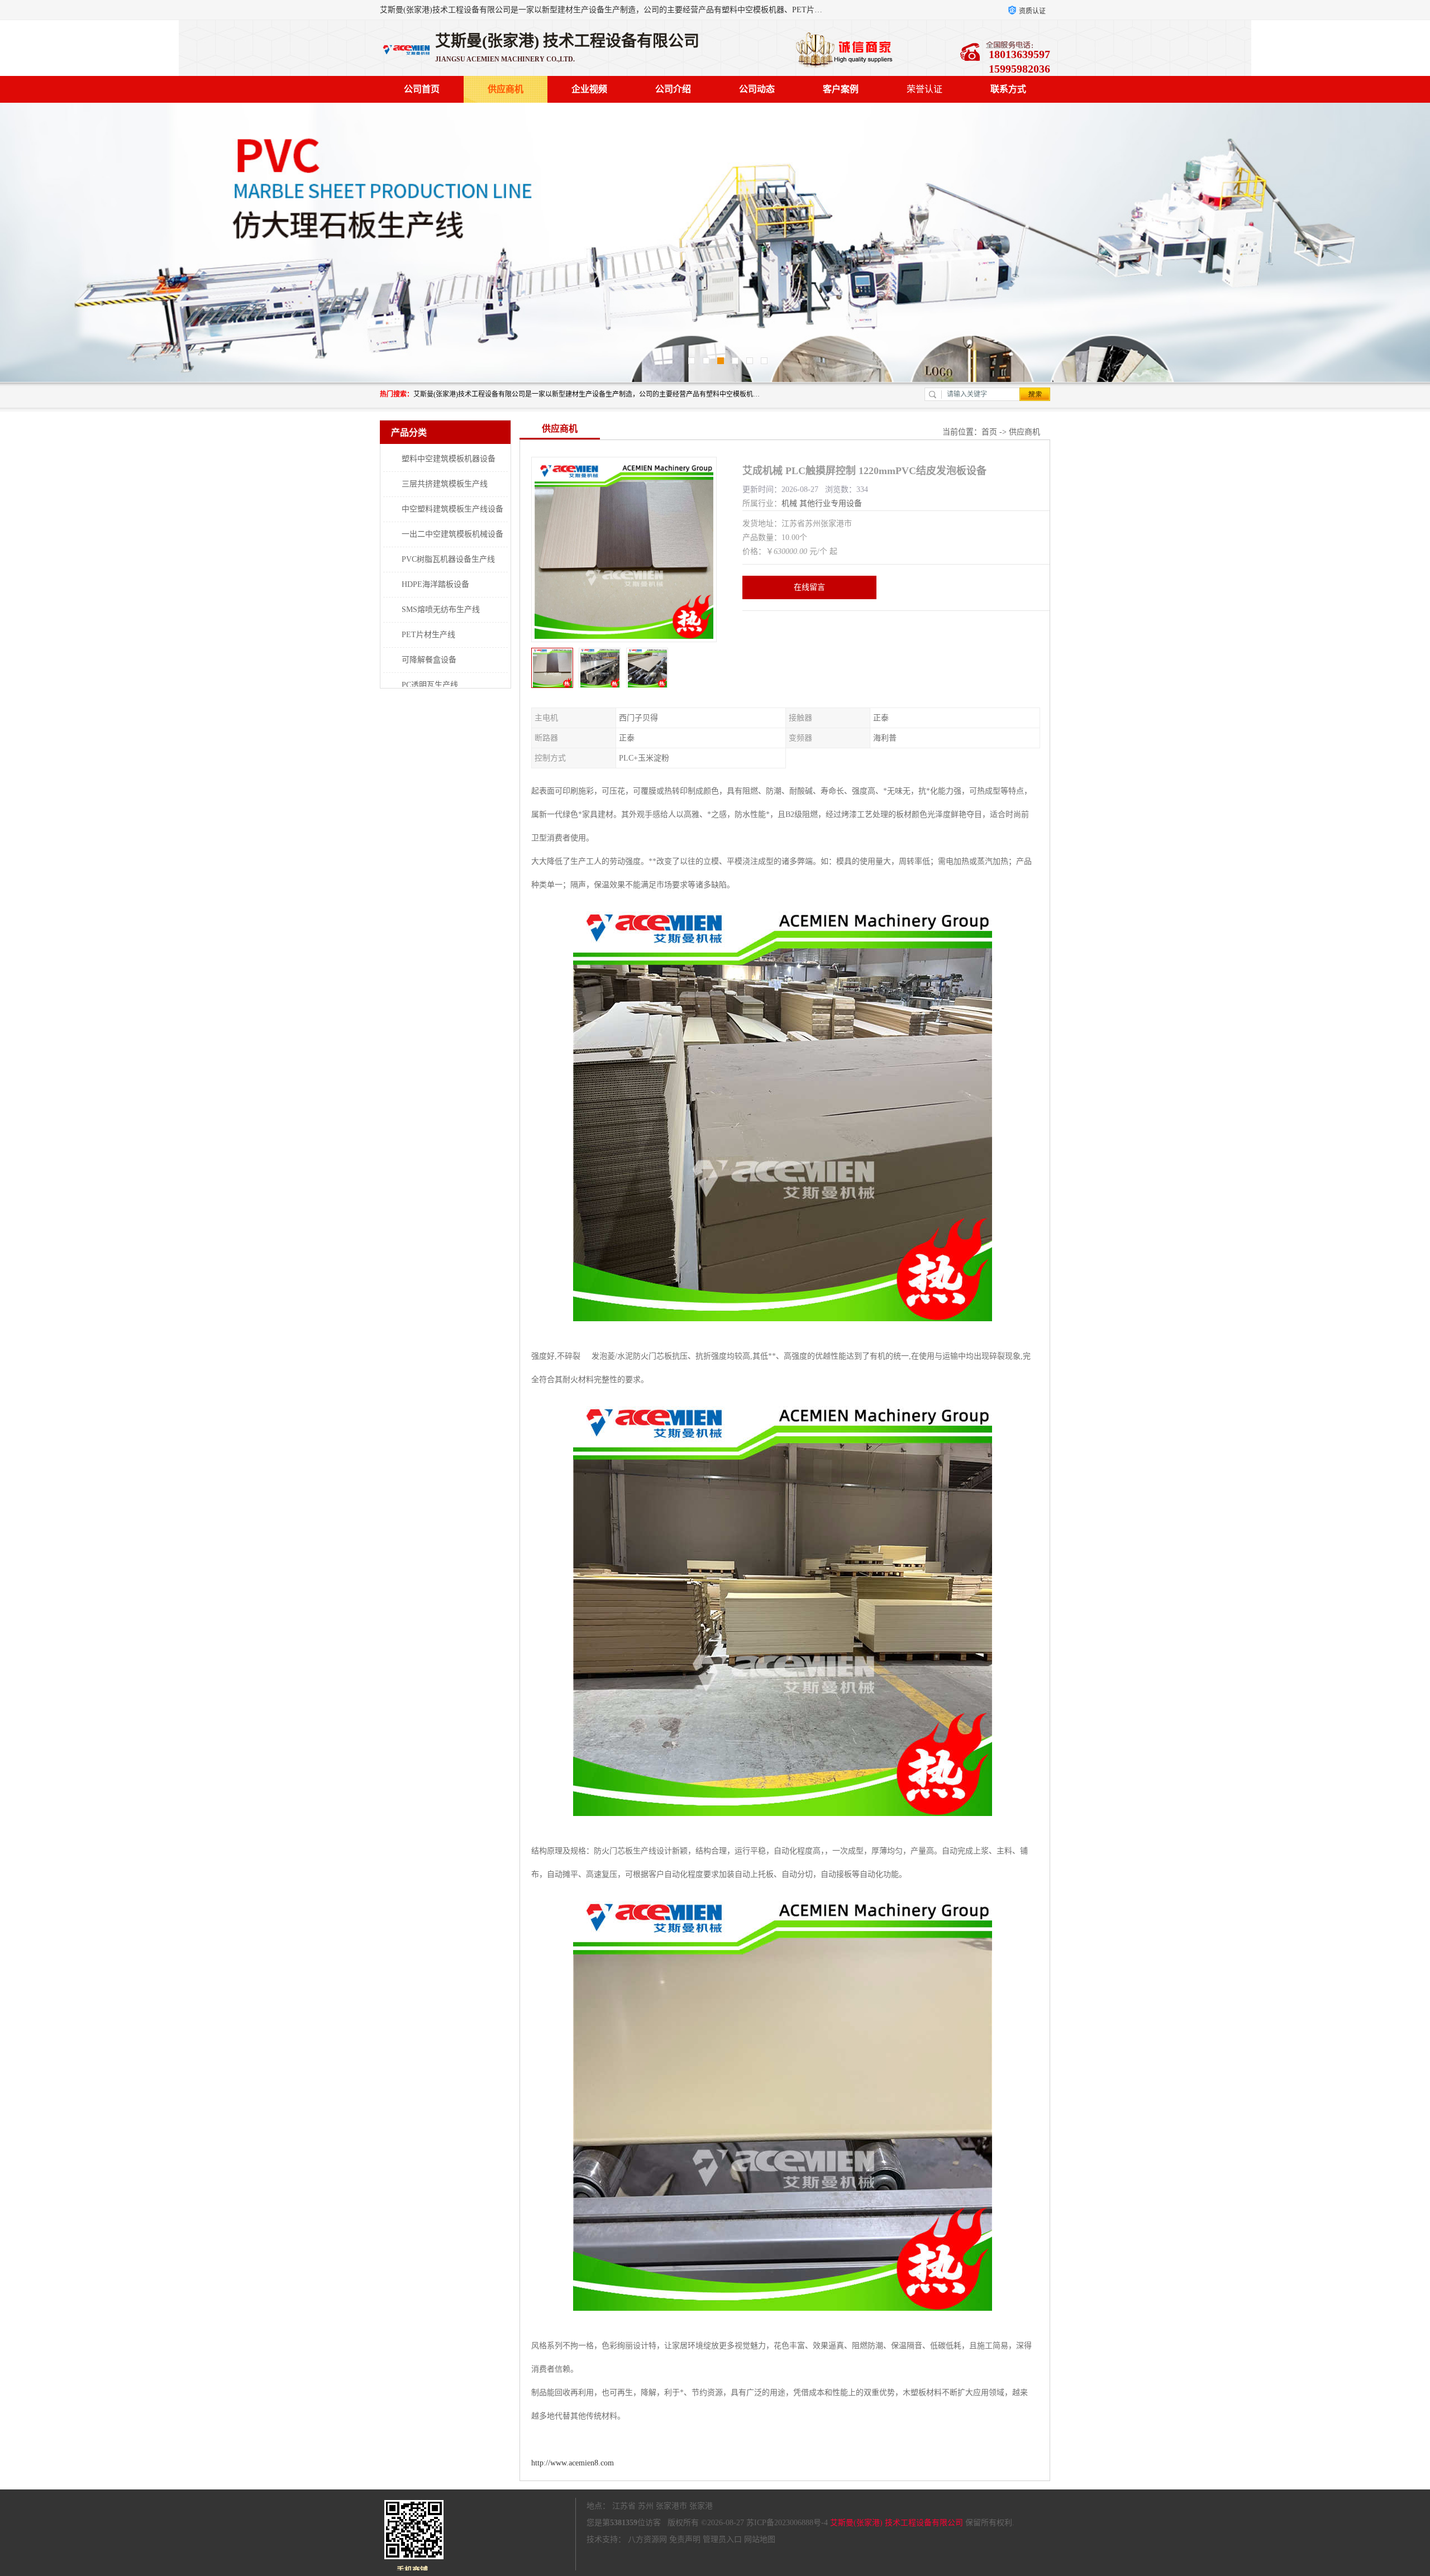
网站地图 (760, 2539)
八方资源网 (647, 2539)
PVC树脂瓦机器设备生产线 (448, 559)
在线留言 (809, 587)
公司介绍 (673, 89)
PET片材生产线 (428, 635)
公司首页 (422, 89)
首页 (989, 432)
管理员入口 (722, 2539)
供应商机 (506, 89)
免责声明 (685, 2539)
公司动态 (757, 89)
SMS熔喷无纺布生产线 (441, 610)
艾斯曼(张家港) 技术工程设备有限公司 (897, 2523)
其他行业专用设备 (831, 503)
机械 (789, 503)
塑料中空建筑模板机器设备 (449, 459)
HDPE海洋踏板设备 (435, 584)
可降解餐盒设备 (429, 660)
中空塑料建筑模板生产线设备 (452, 509)
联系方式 (1008, 89)
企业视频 (589, 89)
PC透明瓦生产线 (430, 685)
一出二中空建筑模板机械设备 (452, 534)
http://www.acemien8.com (573, 2463)
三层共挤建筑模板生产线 (445, 484)
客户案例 (841, 89)
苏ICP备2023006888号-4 (787, 2523)
